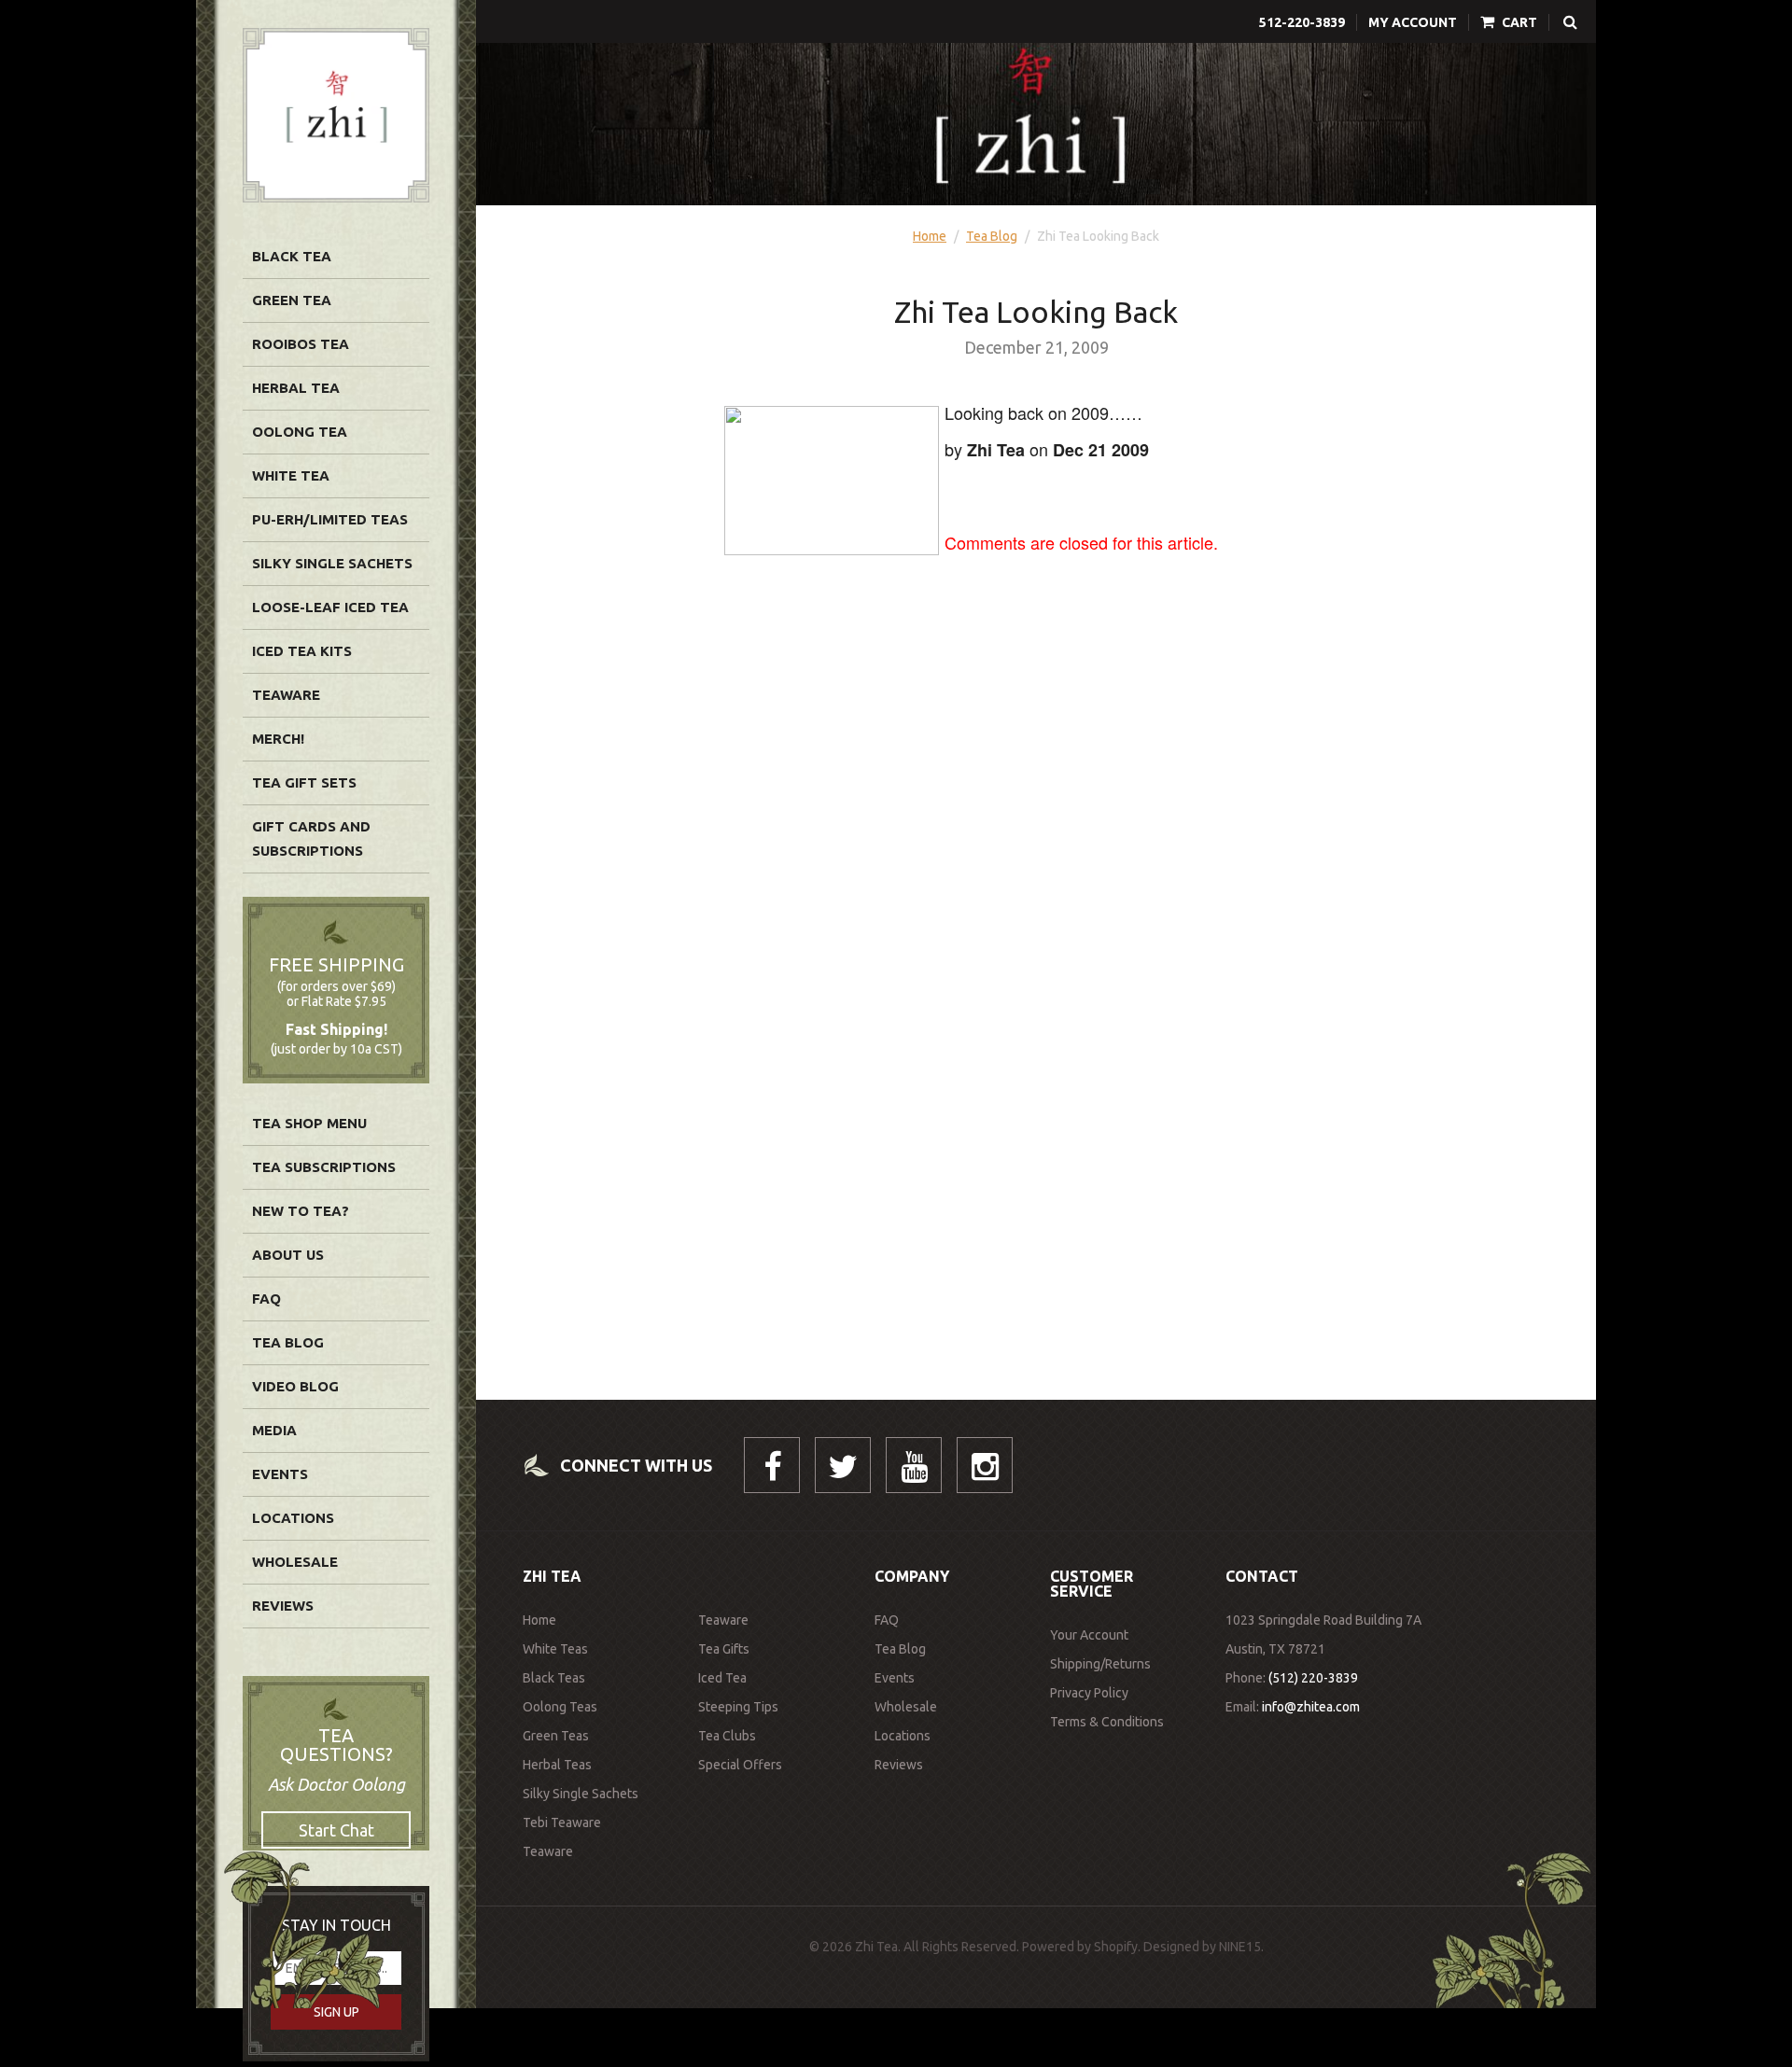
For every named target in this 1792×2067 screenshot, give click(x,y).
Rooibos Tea (301, 344)
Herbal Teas (557, 1765)
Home (930, 236)
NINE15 (1240, 1947)
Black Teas (554, 1678)
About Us (288, 1255)
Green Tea (292, 300)
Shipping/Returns (1100, 1664)
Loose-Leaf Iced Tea (330, 607)
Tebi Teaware (562, 1823)
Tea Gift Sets (304, 782)
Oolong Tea (300, 432)
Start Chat (336, 1830)
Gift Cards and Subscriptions (311, 838)
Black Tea (292, 256)
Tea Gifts (724, 1649)
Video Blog (295, 1386)
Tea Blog (288, 1342)
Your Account (1089, 1635)
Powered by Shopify (1080, 1947)
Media (274, 1430)
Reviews (283, 1606)
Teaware (286, 695)
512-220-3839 (1302, 22)
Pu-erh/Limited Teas (330, 519)
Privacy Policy (1089, 1693)
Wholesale (295, 1562)
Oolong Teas (560, 1707)
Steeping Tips (738, 1707)
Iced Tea (722, 1678)
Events (280, 1474)
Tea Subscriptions (324, 1167)
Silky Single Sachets (332, 563)
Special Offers (740, 1765)
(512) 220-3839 (1313, 1678)
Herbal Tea (296, 388)
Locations (293, 1518)
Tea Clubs (727, 1736)
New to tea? (301, 1211)
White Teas (555, 1649)
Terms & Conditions (1107, 1722)
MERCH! (278, 739)
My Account (1413, 22)
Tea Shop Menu (309, 1123)
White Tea (291, 475)
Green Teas (556, 1736)
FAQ (266, 1299)
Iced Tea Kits (302, 651)
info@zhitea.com (1311, 1707)
